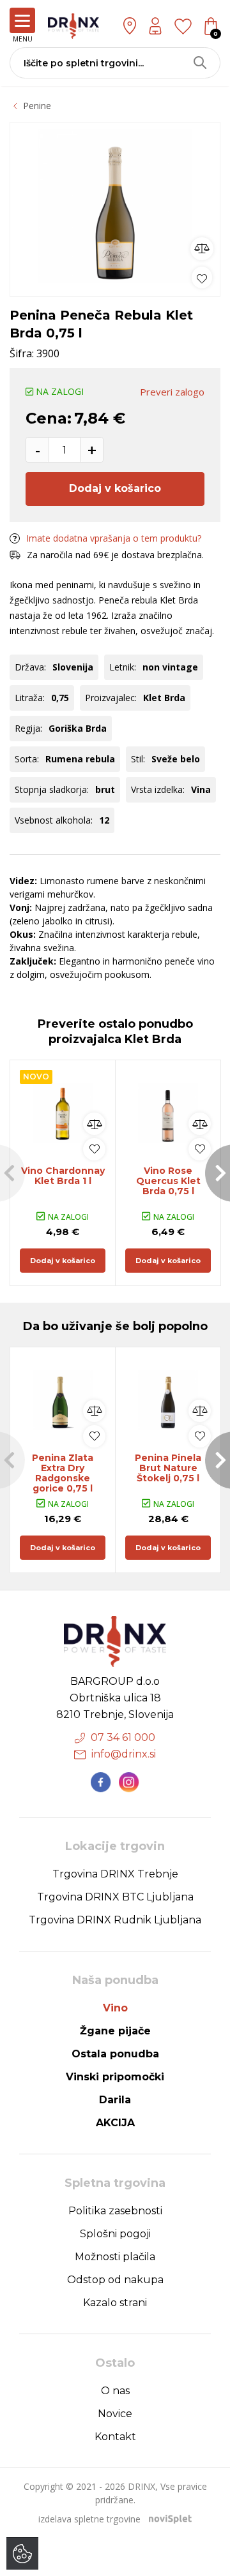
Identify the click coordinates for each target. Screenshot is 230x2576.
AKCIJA (115, 2123)
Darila (115, 2100)
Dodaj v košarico (115, 488)
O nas (115, 2391)
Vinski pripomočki (115, 2077)
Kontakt (115, 2437)
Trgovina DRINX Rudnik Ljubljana (115, 1920)
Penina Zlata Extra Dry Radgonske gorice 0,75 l (63, 1473)
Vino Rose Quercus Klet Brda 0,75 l (168, 1181)
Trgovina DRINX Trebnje (115, 1874)
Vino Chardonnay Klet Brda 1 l (63, 1176)
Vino (115, 2008)
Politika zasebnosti (115, 2211)
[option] (115, 206)
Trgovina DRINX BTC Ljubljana (115, 1897)
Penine (37, 106)
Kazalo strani (115, 2303)
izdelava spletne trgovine (89, 2519)
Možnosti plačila (115, 2257)
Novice (115, 2414)
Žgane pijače (115, 2031)
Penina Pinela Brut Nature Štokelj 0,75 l (168, 1468)
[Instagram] (129, 1782)
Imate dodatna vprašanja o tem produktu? (114, 538)
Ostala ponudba (115, 2054)
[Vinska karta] (183, 26)
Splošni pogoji (115, 2234)
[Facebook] (101, 1782)
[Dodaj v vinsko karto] (202, 277)
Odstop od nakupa (115, 2280)
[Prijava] (155, 26)
